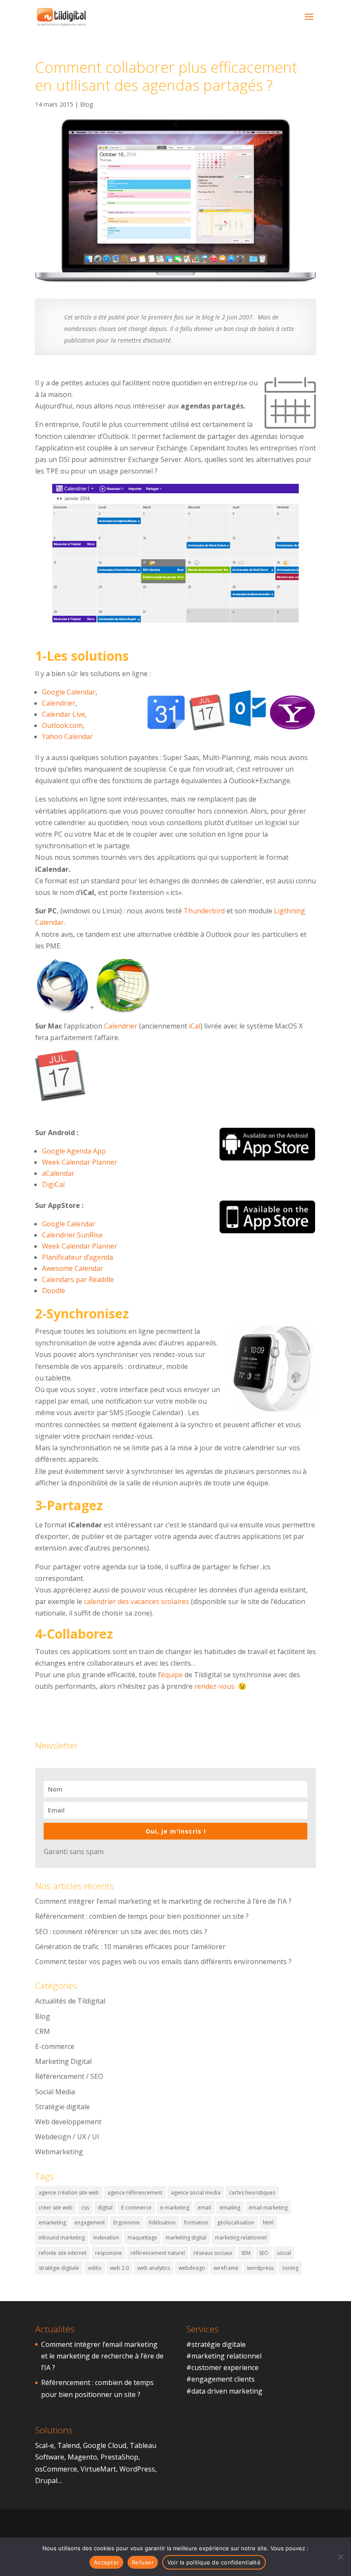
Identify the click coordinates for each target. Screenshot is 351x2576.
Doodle (54, 1291)
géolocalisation (236, 2223)
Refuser (143, 2562)
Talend (68, 2445)
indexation (106, 2238)
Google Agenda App (74, 1151)
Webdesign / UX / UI (67, 2137)
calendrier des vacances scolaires (137, 1601)
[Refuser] (340, 2557)
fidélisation (162, 2223)
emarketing (52, 2223)
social (284, 2253)
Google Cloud (105, 2445)
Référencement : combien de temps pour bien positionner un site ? (142, 1916)
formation (196, 2223)
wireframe (226, 2268)
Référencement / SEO (69, 2076)
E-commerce (55, 2046)
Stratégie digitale (62, 2107)
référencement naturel (158, 2253)
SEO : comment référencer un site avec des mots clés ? (121, 1932)
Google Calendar (69, 692)
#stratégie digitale (216, 2344)
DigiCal (53, 1184)
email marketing (268, 2208)
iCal (195, 1026)
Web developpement (68, 2122)
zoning (290, 2268)
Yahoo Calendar (67, 736)
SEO (264, 2253)
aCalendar (58, 1173)
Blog (86, 104)
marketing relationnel (241, 2238)
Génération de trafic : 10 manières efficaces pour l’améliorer (130, 1947)
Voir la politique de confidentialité (214, 2562)
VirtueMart (98, 2469)
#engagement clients (220, 2379)
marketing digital (186, 2238)
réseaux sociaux (213, 2253)
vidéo (95, 2268)
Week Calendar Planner (80, 1162)
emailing (230, 2208)
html (268, 2223)
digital (105, 2208)
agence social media (196, 2193)
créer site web (56, 2208)
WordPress (137, 2469)
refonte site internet (62, 2253)
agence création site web (69, 2193)
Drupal (46, 2481)
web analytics (154, 2268)
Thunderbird (204, 911)
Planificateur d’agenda (77, 1257)
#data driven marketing (224, 2391)
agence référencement (135, 2193)
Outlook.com (62, 725)
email (204, 2208)
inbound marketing (62, 2238)
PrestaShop (119, 2457)
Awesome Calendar (73, 1268)
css (85, 2208)
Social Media (55, 2092)
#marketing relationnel (224, 2356)
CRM (43, 2031)
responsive (109, 2253)
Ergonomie (127, 2223)
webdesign (192, 2268)
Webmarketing (59, 2152)
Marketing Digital (63, 2061)
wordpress (260, 2268)
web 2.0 (119, 2268)
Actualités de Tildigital (70, 2001)
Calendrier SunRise (72, 1235)
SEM (246, 2253)
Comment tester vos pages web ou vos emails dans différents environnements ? (163, 1962)
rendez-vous (214, 1686)
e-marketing (175, 2208)
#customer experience (222, 2367)
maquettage (142, 2238)
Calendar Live (64, 714)
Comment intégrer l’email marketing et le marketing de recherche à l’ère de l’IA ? (163, 1901)
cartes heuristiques (252, 2193)
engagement (90, 2223)
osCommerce (56, 2469)
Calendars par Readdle (78, 1279)
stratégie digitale (59, 2268)
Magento (82, 2457)
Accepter (106, 2562)
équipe (172, 1675)
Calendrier (59, 703)
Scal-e (45, 2445)
